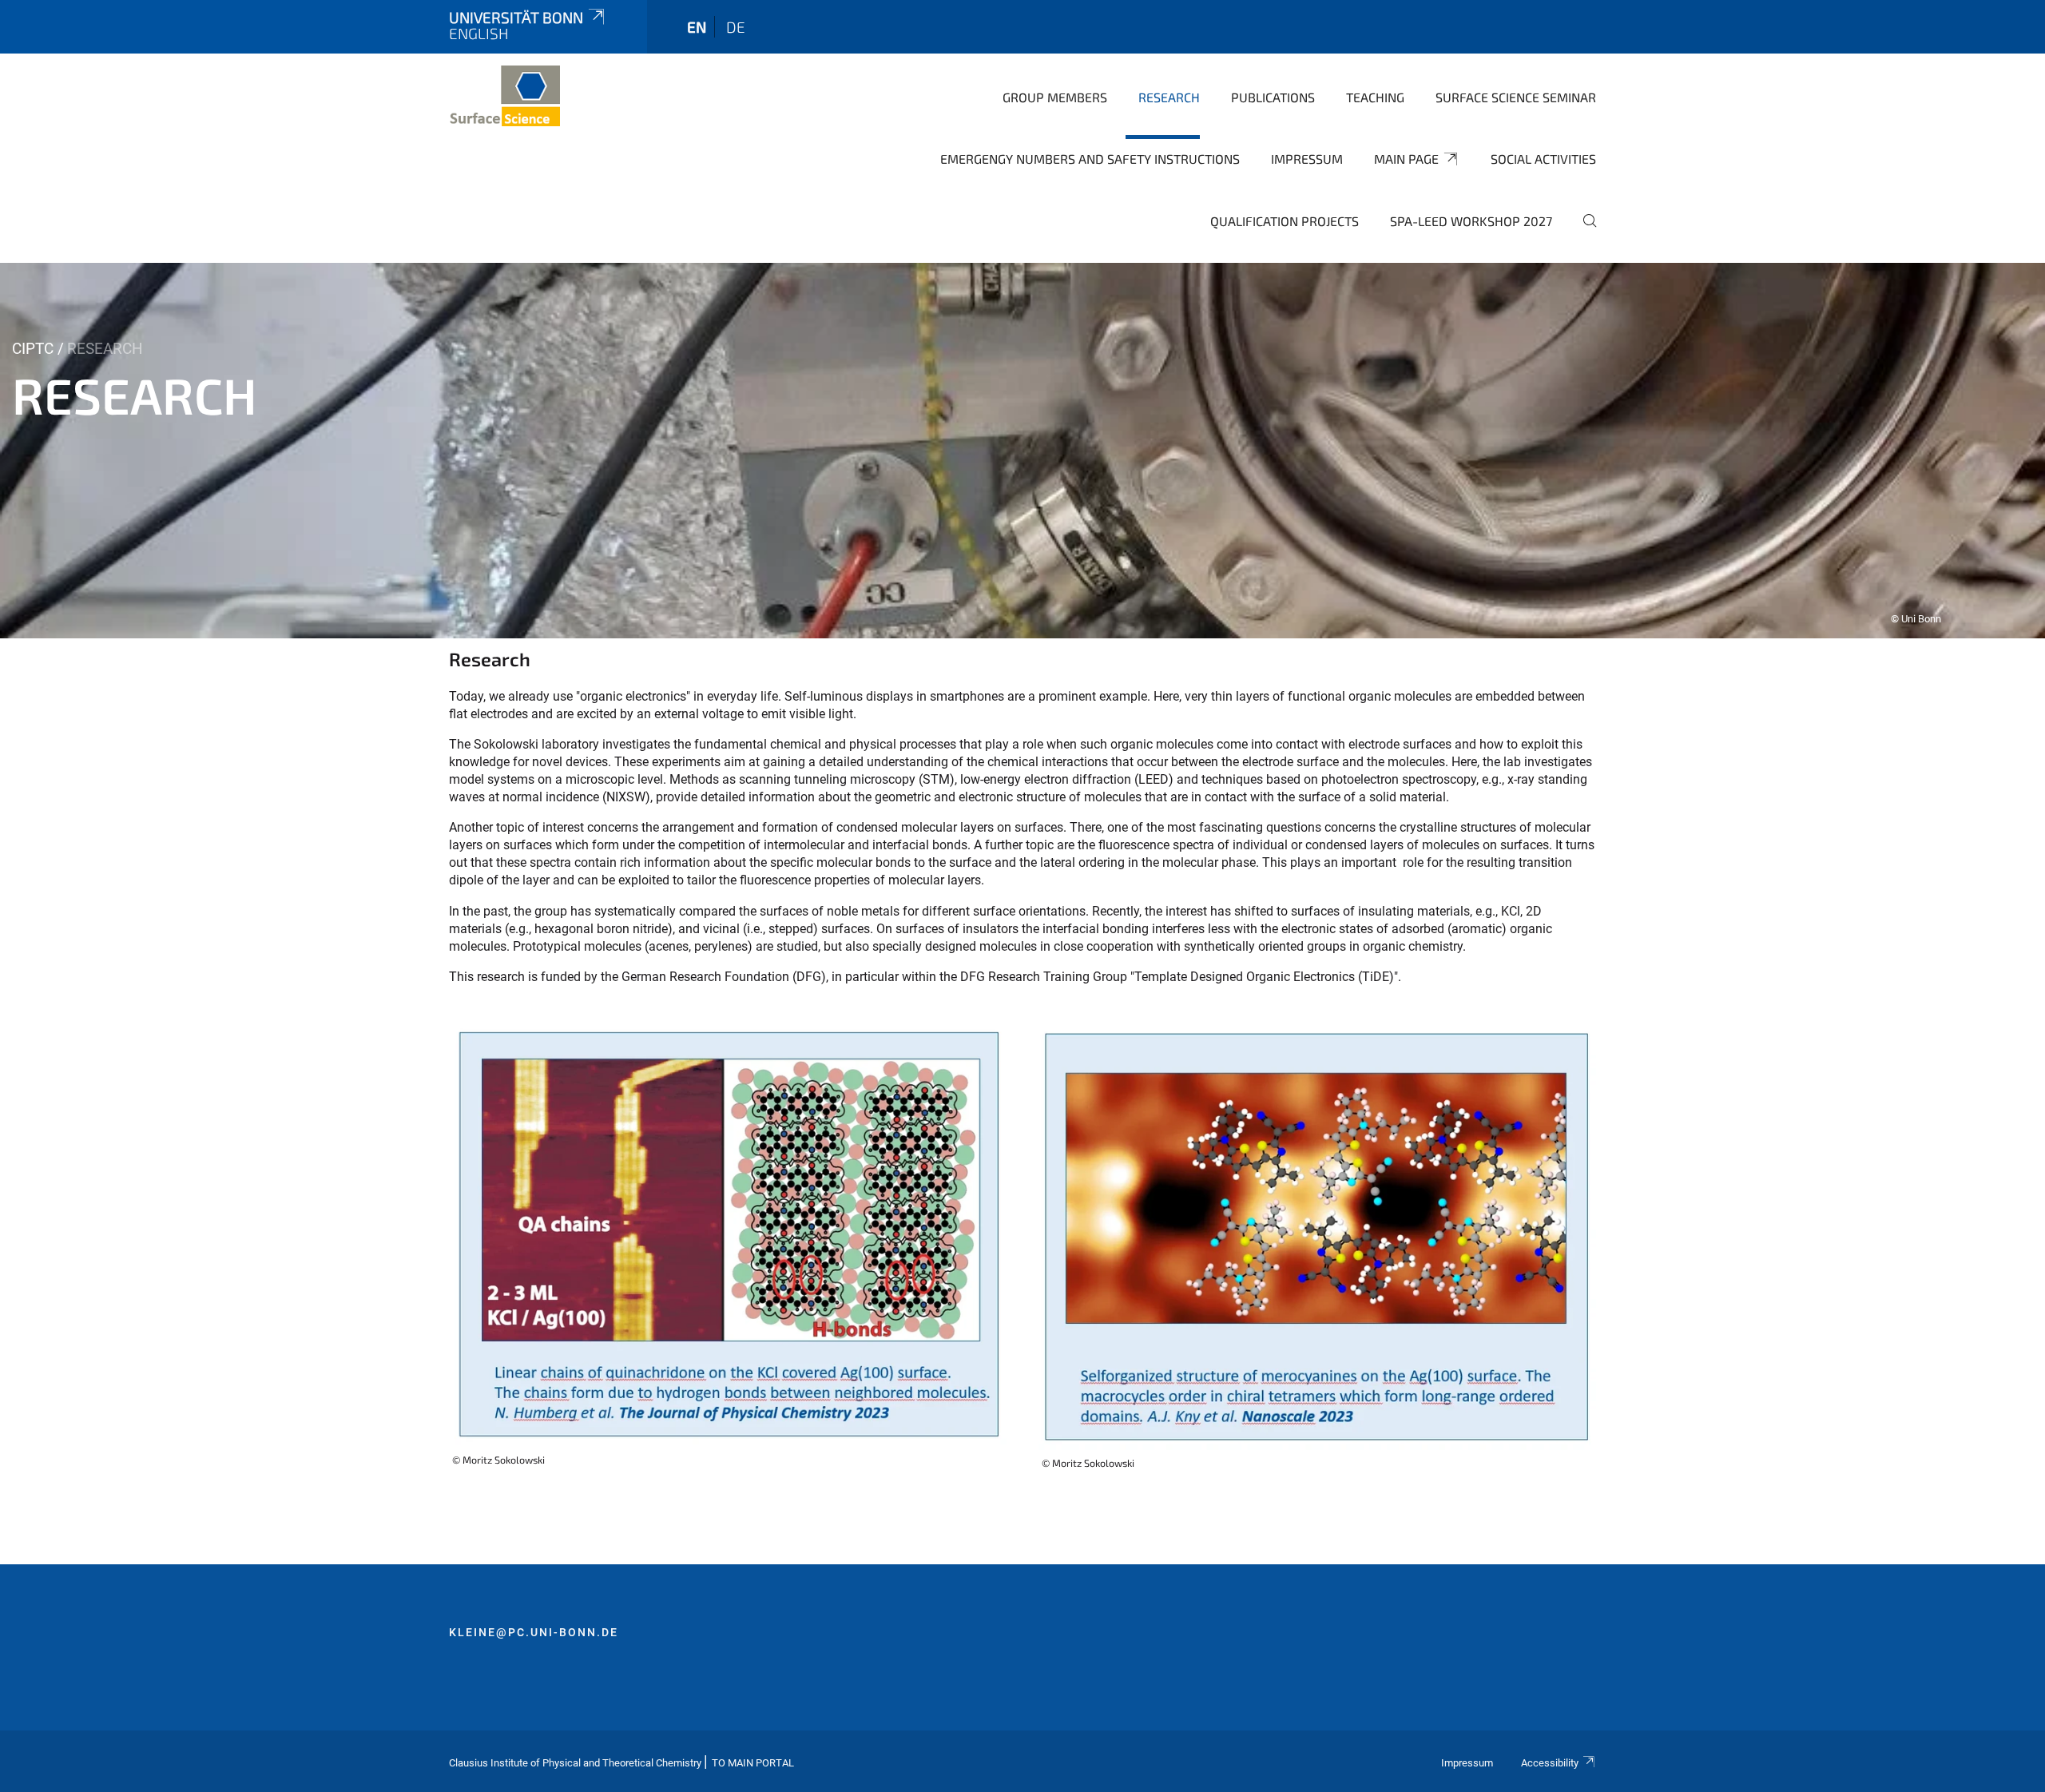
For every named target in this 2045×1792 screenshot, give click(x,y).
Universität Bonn (516, 17)
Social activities (1543, 159)
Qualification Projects (1285, 221)
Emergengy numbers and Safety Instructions (1090, 159)
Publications (1273, 97)
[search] (1583, 232)
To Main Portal (753, 1763)
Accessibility (1550, 1763)
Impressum (1307, 159)
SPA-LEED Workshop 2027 (1471, 221)
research (1169, 97)
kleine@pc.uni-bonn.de (534, 1632)
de (736, 27)
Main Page (1406, 159)
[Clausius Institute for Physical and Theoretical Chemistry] (504, 96)
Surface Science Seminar (1516, 97)
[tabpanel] (1022, 451)
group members (1055, 97)
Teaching (1375, 97)
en (697, 27)
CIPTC (33, 349)
